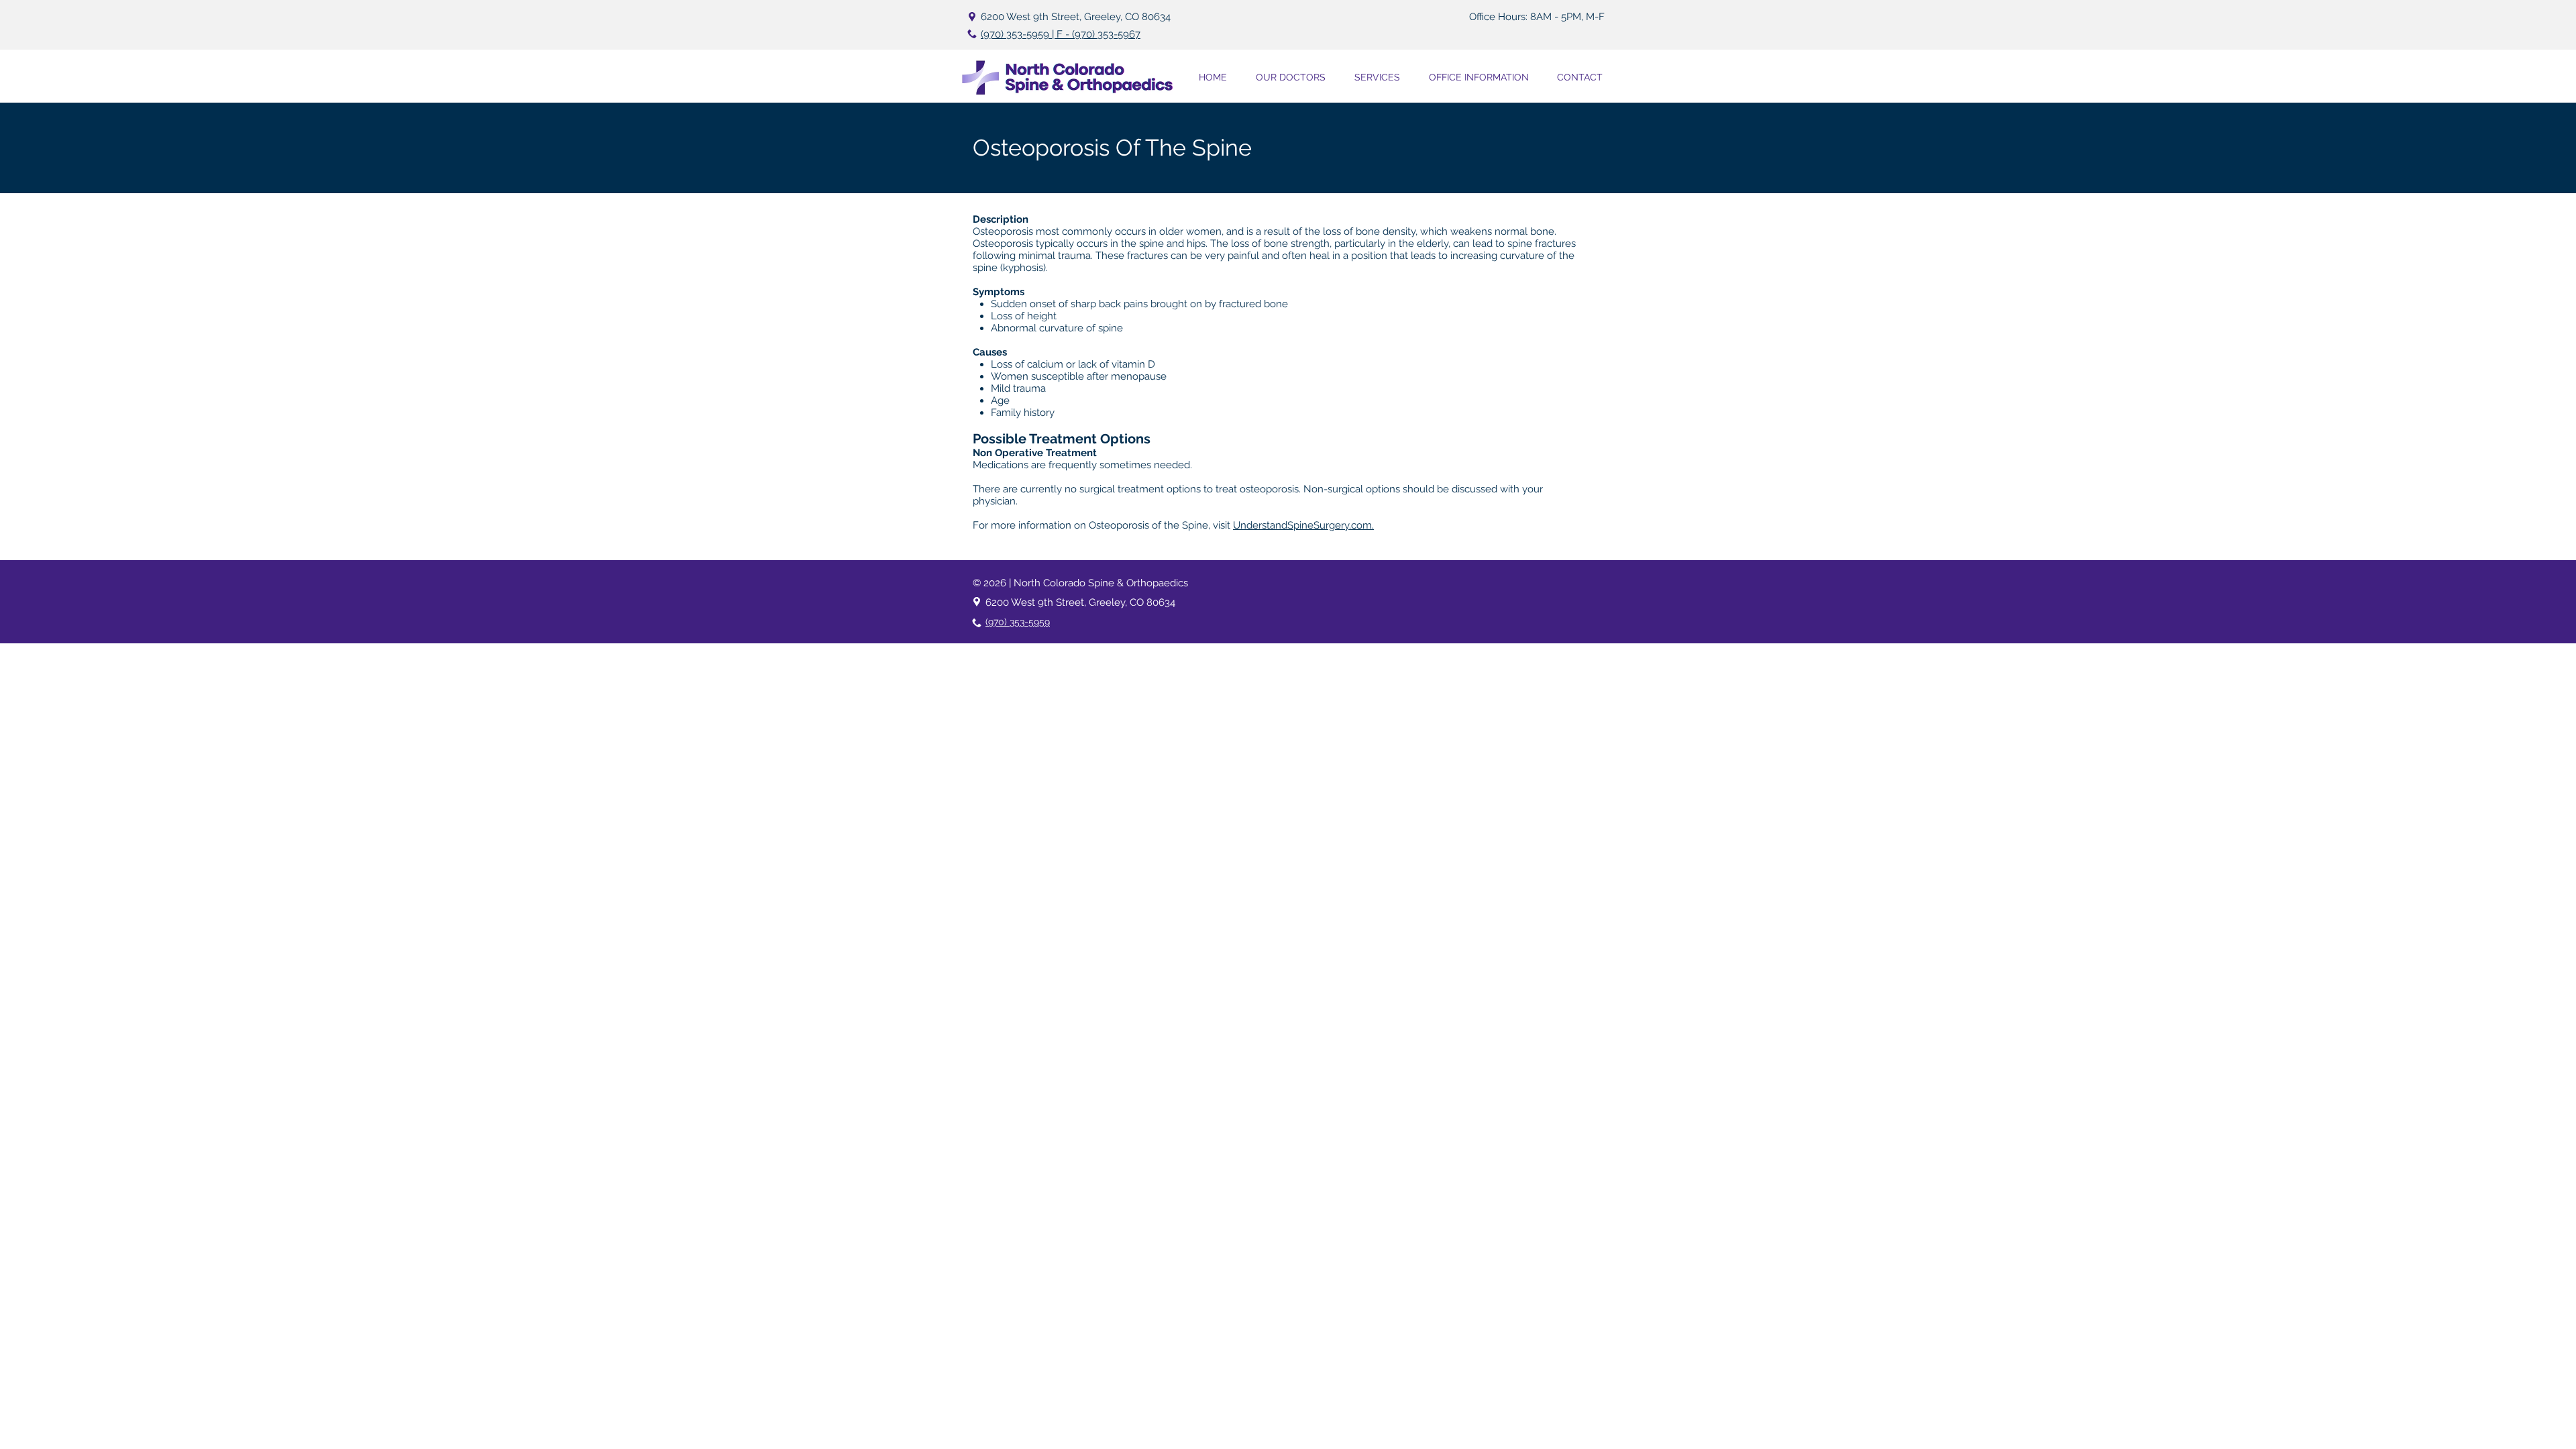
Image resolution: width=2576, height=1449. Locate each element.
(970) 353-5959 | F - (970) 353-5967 (1061, 34)
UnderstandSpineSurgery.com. (1303, 525)
